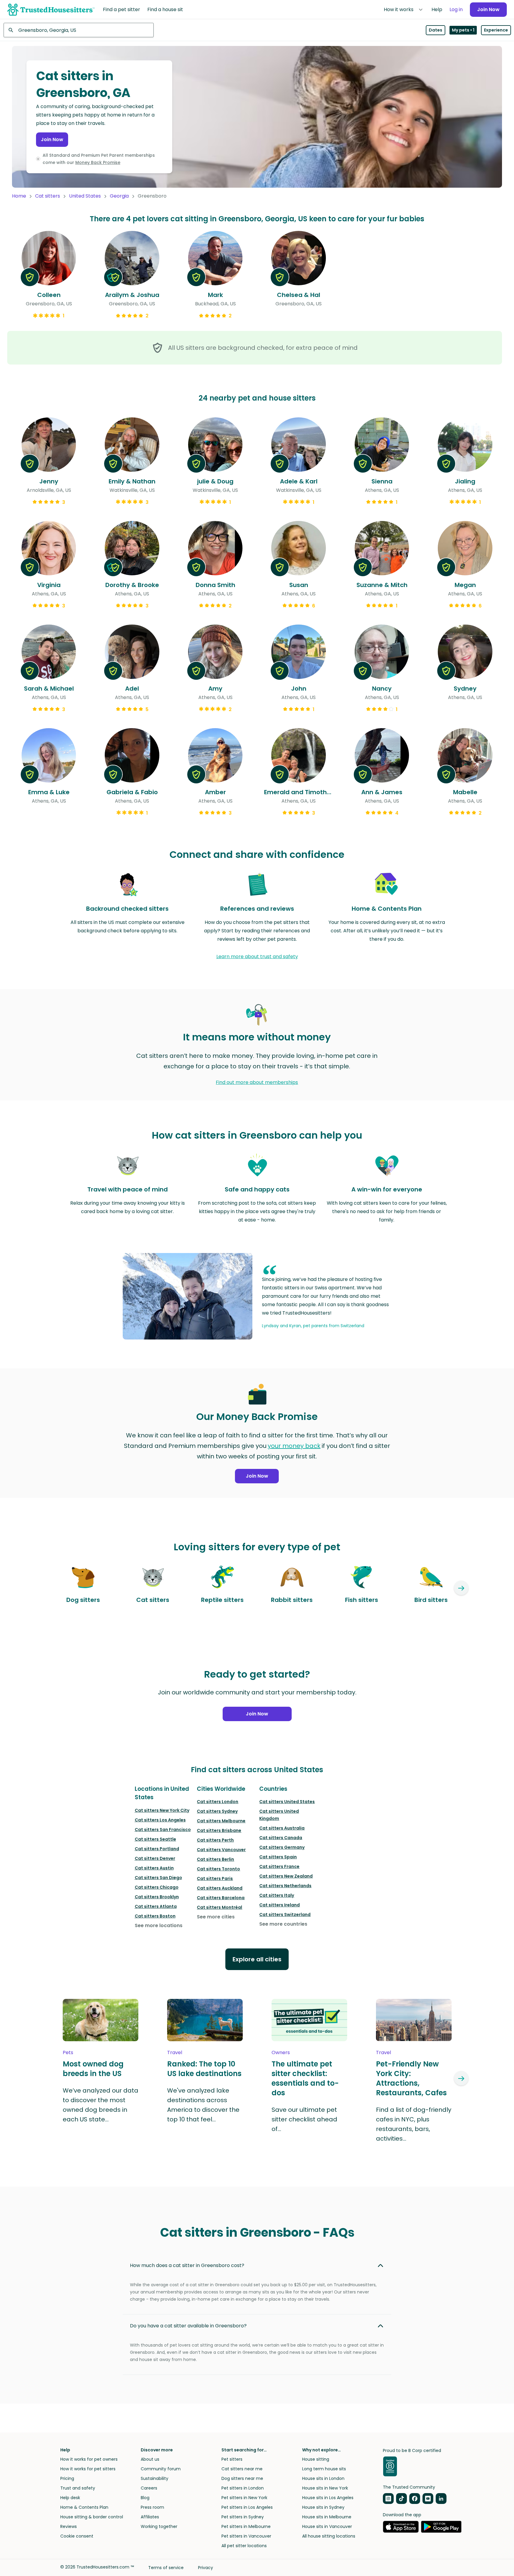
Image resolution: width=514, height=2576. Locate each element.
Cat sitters (48, 196)
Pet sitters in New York (244, 2498)
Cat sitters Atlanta (156, 1906)
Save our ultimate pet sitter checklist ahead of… (304, 2119)
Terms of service (166, 2568)
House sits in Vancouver (327, 2526)
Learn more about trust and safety (257, 957)
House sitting (316, 2459)
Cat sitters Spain (278, 1857)
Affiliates (150, 2517)
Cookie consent (77, 2536)
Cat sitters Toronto (218, 1869)
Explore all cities (257, 1959)
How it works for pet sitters (88, 2469)
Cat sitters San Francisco (163, 1830)
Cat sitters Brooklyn (157, 1897)
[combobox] (79, 30)
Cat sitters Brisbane (219, 1830)
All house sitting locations (329, 2536)
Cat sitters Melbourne (221, 1821)
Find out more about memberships (257, 1082)
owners (281, 2052)
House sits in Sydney (323, 2507)
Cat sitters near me (242, 2469)
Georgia (119, 196)
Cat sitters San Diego (158, 1878)
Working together (159, 2526)
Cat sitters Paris (215, 1878)
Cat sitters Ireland (280, 1905)
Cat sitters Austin (154, 1868)
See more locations (159, 1925)
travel (175, 2052)
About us (150, 2459)
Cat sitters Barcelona (221, 1898)
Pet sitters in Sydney (243, 2517)
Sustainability (155, 2478)
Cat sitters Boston (155, 1916)
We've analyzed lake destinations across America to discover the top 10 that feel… (203, 2105)
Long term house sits (324, 2469)
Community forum (161, 2469)
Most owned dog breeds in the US (93, 2069)
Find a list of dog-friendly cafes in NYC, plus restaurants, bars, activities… (414, 2124)
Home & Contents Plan (84, 2507)
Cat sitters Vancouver (221, 1850)
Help (437, 9)
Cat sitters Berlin (215, 1859)
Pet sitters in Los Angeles (247, 2507)
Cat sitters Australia (282, 1828)
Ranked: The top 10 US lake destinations (204, 2069)
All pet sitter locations (244, 2546)
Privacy (206, 2568)
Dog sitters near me (242, 2478)
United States (85, 196)
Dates (436, 30)
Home (19, 196)
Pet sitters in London (243, 2488)
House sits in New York (325, 2488)
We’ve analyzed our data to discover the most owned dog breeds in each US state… (101, 2105)
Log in (456, 9)
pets (68, 2052)
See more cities (216, 1917)
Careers (149, 2488)
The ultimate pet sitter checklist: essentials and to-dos (305, 2078)
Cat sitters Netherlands (285, 1886)
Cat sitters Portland (157, 1849)
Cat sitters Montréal (219, 1907)
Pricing (67, 2478)
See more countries (283, 1924)
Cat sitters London (218, 1802)
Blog (145, 2498)
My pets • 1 (463, 30)
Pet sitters (232, 2459)
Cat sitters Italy (277, 1895)
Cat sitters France (279, 1866)
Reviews (69, 2526)
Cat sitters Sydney (217, 1811)
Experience (496, 30)
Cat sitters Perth (215, 1840)
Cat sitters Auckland (220, 1888)
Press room (152, 2507)
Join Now (488, 9)
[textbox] (79, 30)
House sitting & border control (92, 2517)
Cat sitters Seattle (155, 1839)
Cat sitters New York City (162, 1810)
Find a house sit (165, 9)
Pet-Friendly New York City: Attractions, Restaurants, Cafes (411, 2078)
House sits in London (323, 2478)
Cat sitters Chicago (157, 1887)
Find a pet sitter (122, 9)
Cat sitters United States (287, 1802)
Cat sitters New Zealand (286, 1876)
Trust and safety (78, 2488)
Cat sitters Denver (155, 1858)
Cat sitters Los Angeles (160, 1820)
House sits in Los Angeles (328, 2498)
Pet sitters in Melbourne (246, 2526)
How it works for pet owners (89, 2459)
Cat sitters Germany (282, 1847)
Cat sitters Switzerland (285, 1915)
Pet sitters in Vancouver (246, 2536)
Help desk (70, 2498)
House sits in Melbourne (327, 2517)
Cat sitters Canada (281, 1838)
